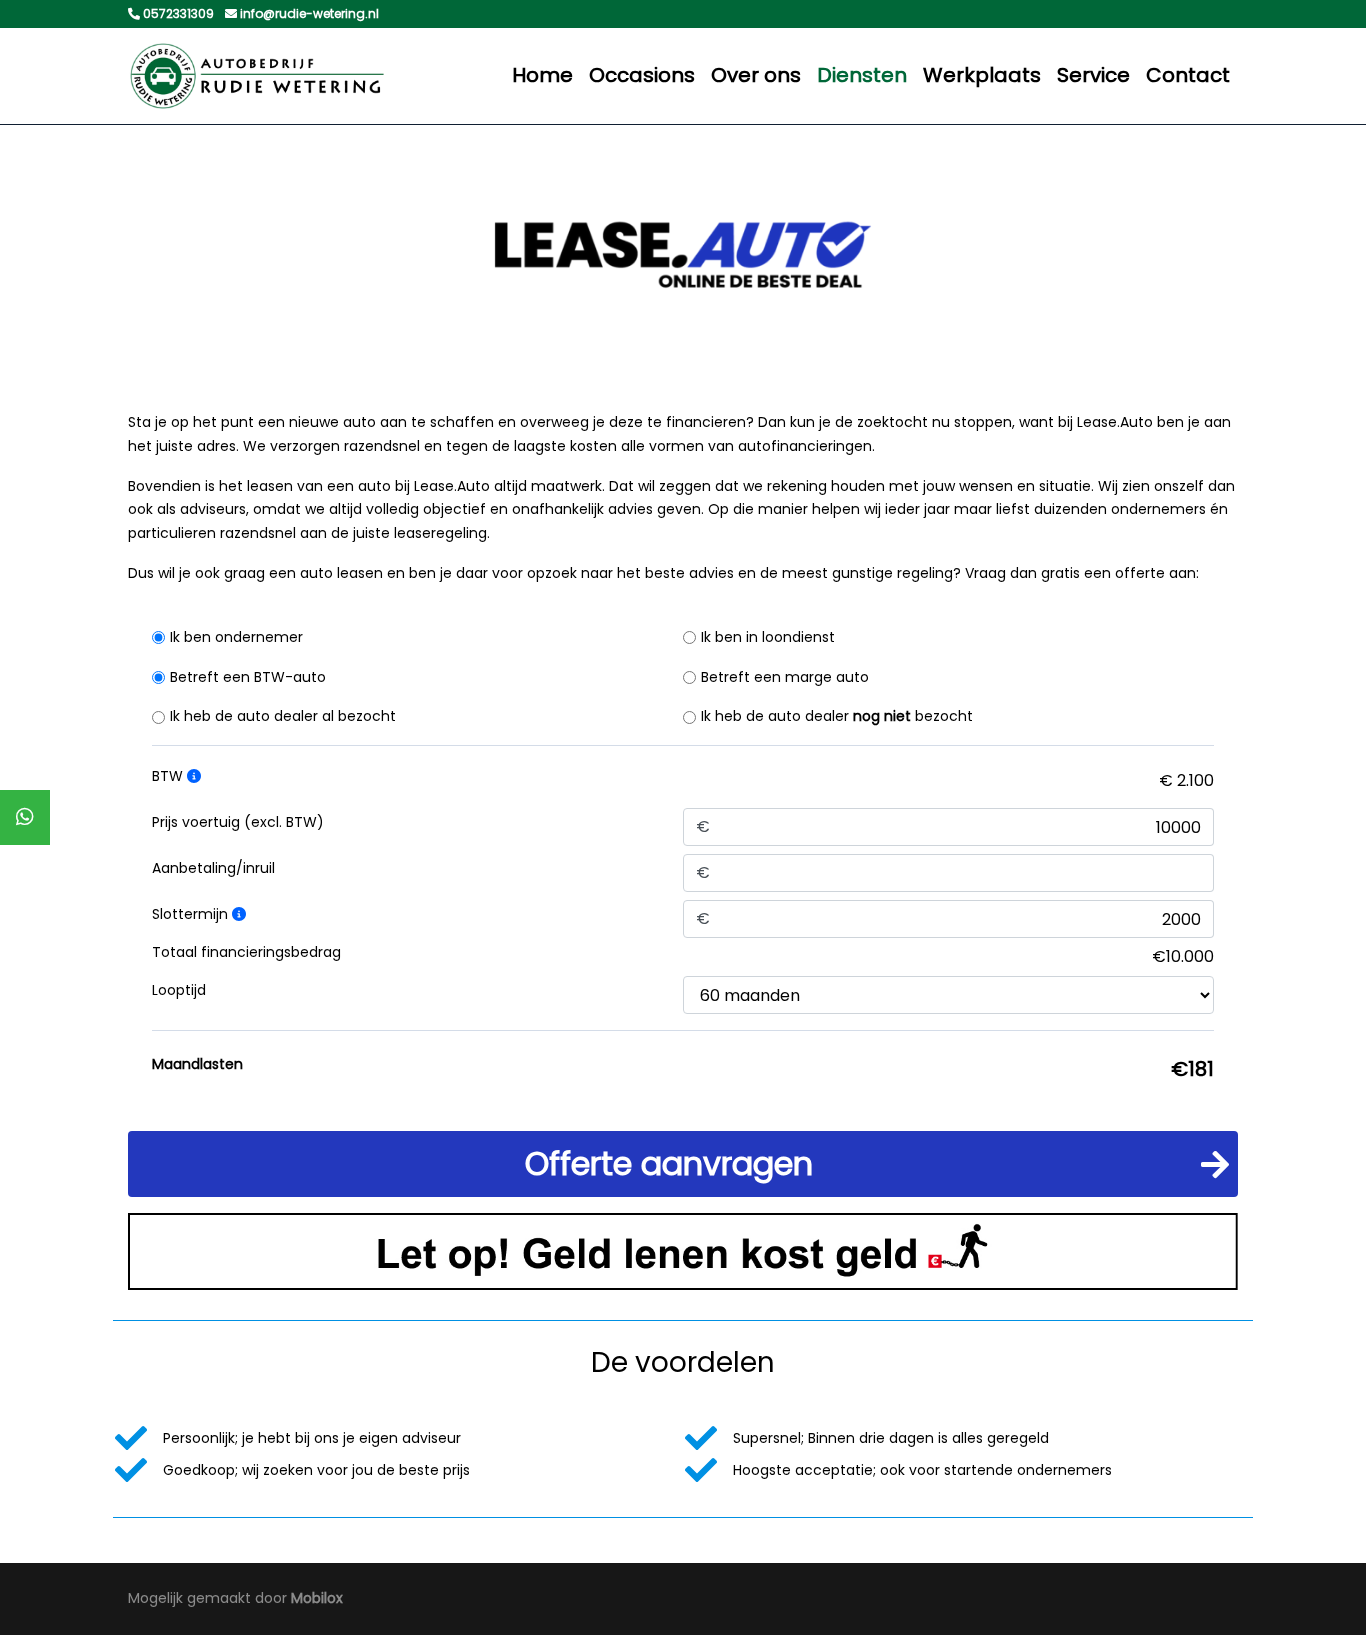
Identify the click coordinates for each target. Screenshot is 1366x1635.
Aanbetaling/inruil (213, 868)
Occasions (642, 75)
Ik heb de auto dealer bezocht (837, 716)
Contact (1188, 75)
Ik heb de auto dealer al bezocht (283, 716)
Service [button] (1093, 75)
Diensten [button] (862, 75)
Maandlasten (197, 1064)
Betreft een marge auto (785, 677)
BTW (169, 776)
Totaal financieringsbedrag (246, 952)
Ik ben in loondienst (768, 637)
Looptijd (179, 990)
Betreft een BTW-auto (248, 677)
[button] (683, 1164)
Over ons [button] (756, 75)
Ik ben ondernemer (236, 637)
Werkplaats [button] (982, 75)
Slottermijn (192, 914)
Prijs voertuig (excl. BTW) (238, 822)
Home (542, 75)
